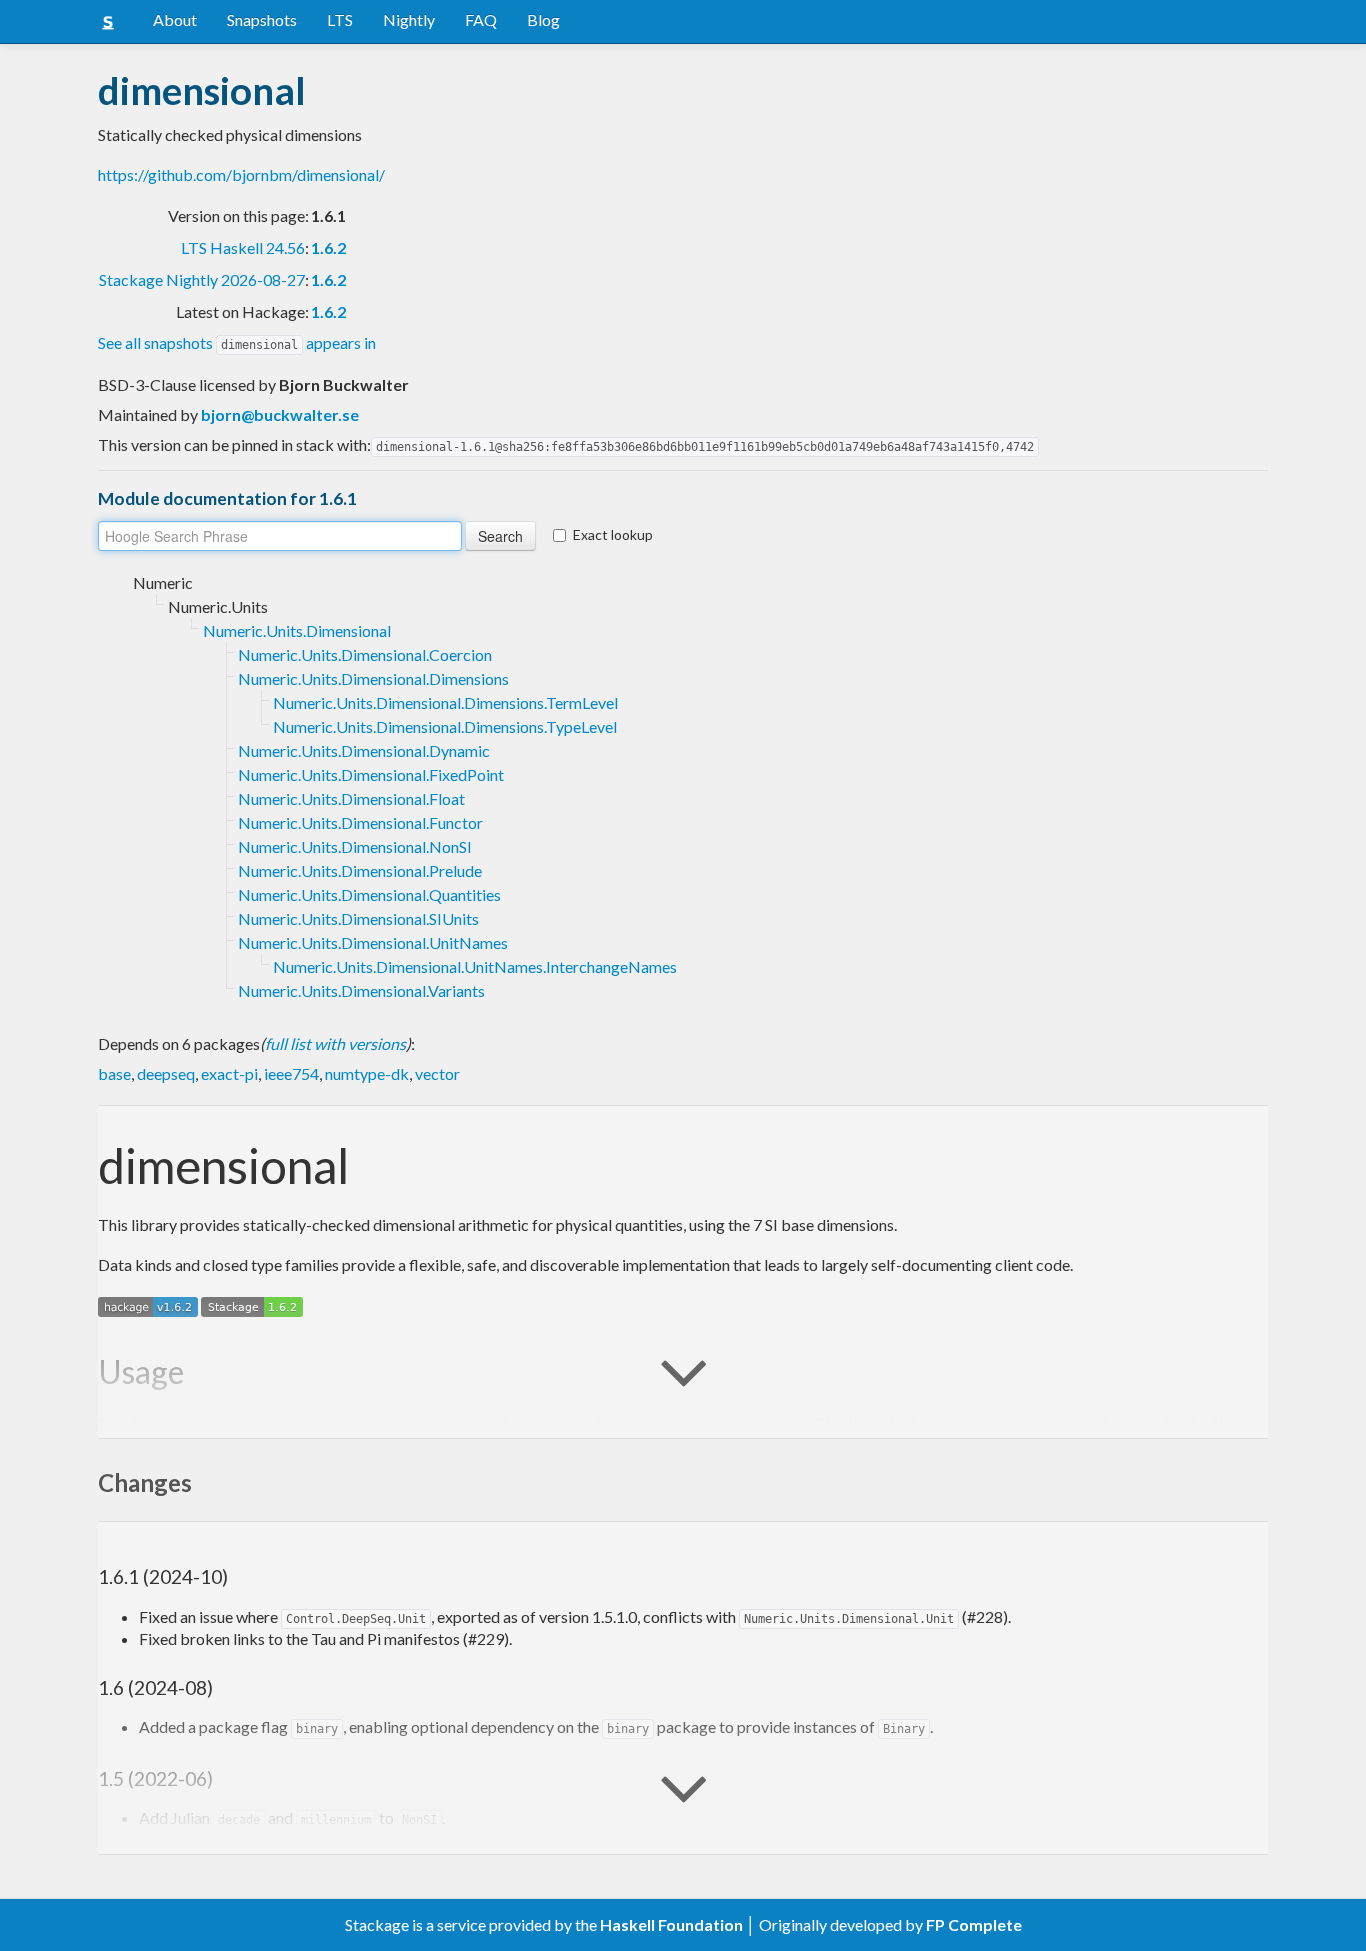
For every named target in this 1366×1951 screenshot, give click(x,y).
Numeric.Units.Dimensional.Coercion (365, 654)
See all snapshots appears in (237, 342)
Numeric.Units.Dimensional (297, 630)
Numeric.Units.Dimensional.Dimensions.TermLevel (445, 702)
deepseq (166, 1073)
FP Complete (974, 1924)
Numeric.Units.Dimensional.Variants (361, 990)
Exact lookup (613, 534)
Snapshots (262, 19)
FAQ (481, 19)
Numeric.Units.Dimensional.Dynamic (364, 750)
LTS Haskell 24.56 (243, 247)
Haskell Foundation (671, 1924)
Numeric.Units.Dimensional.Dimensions (373, 678)
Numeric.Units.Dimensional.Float (351, 798)
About (175, 19)
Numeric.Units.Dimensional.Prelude (360, 870)
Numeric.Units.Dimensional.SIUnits (358, 918)
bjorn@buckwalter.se (280, 414)
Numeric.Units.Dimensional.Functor (360, 822)
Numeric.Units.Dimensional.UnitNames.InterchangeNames (475, 966)
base (114, 1073)
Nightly (409, 19)
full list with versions (335, 1043)
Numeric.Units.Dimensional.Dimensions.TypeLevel (445, 726)
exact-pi (229, 1073)
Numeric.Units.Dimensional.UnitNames (373, 942)
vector (437, 1073)
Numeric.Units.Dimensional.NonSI (355, 846)
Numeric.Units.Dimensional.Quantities (369, 894)
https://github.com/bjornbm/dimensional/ (241, 174)
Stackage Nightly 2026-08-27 (202, 279)
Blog (543, 19)
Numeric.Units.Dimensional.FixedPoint (371, 774)
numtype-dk (367, 1073)
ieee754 (291, 1073)
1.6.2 (328, 247)
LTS (340, 19)
